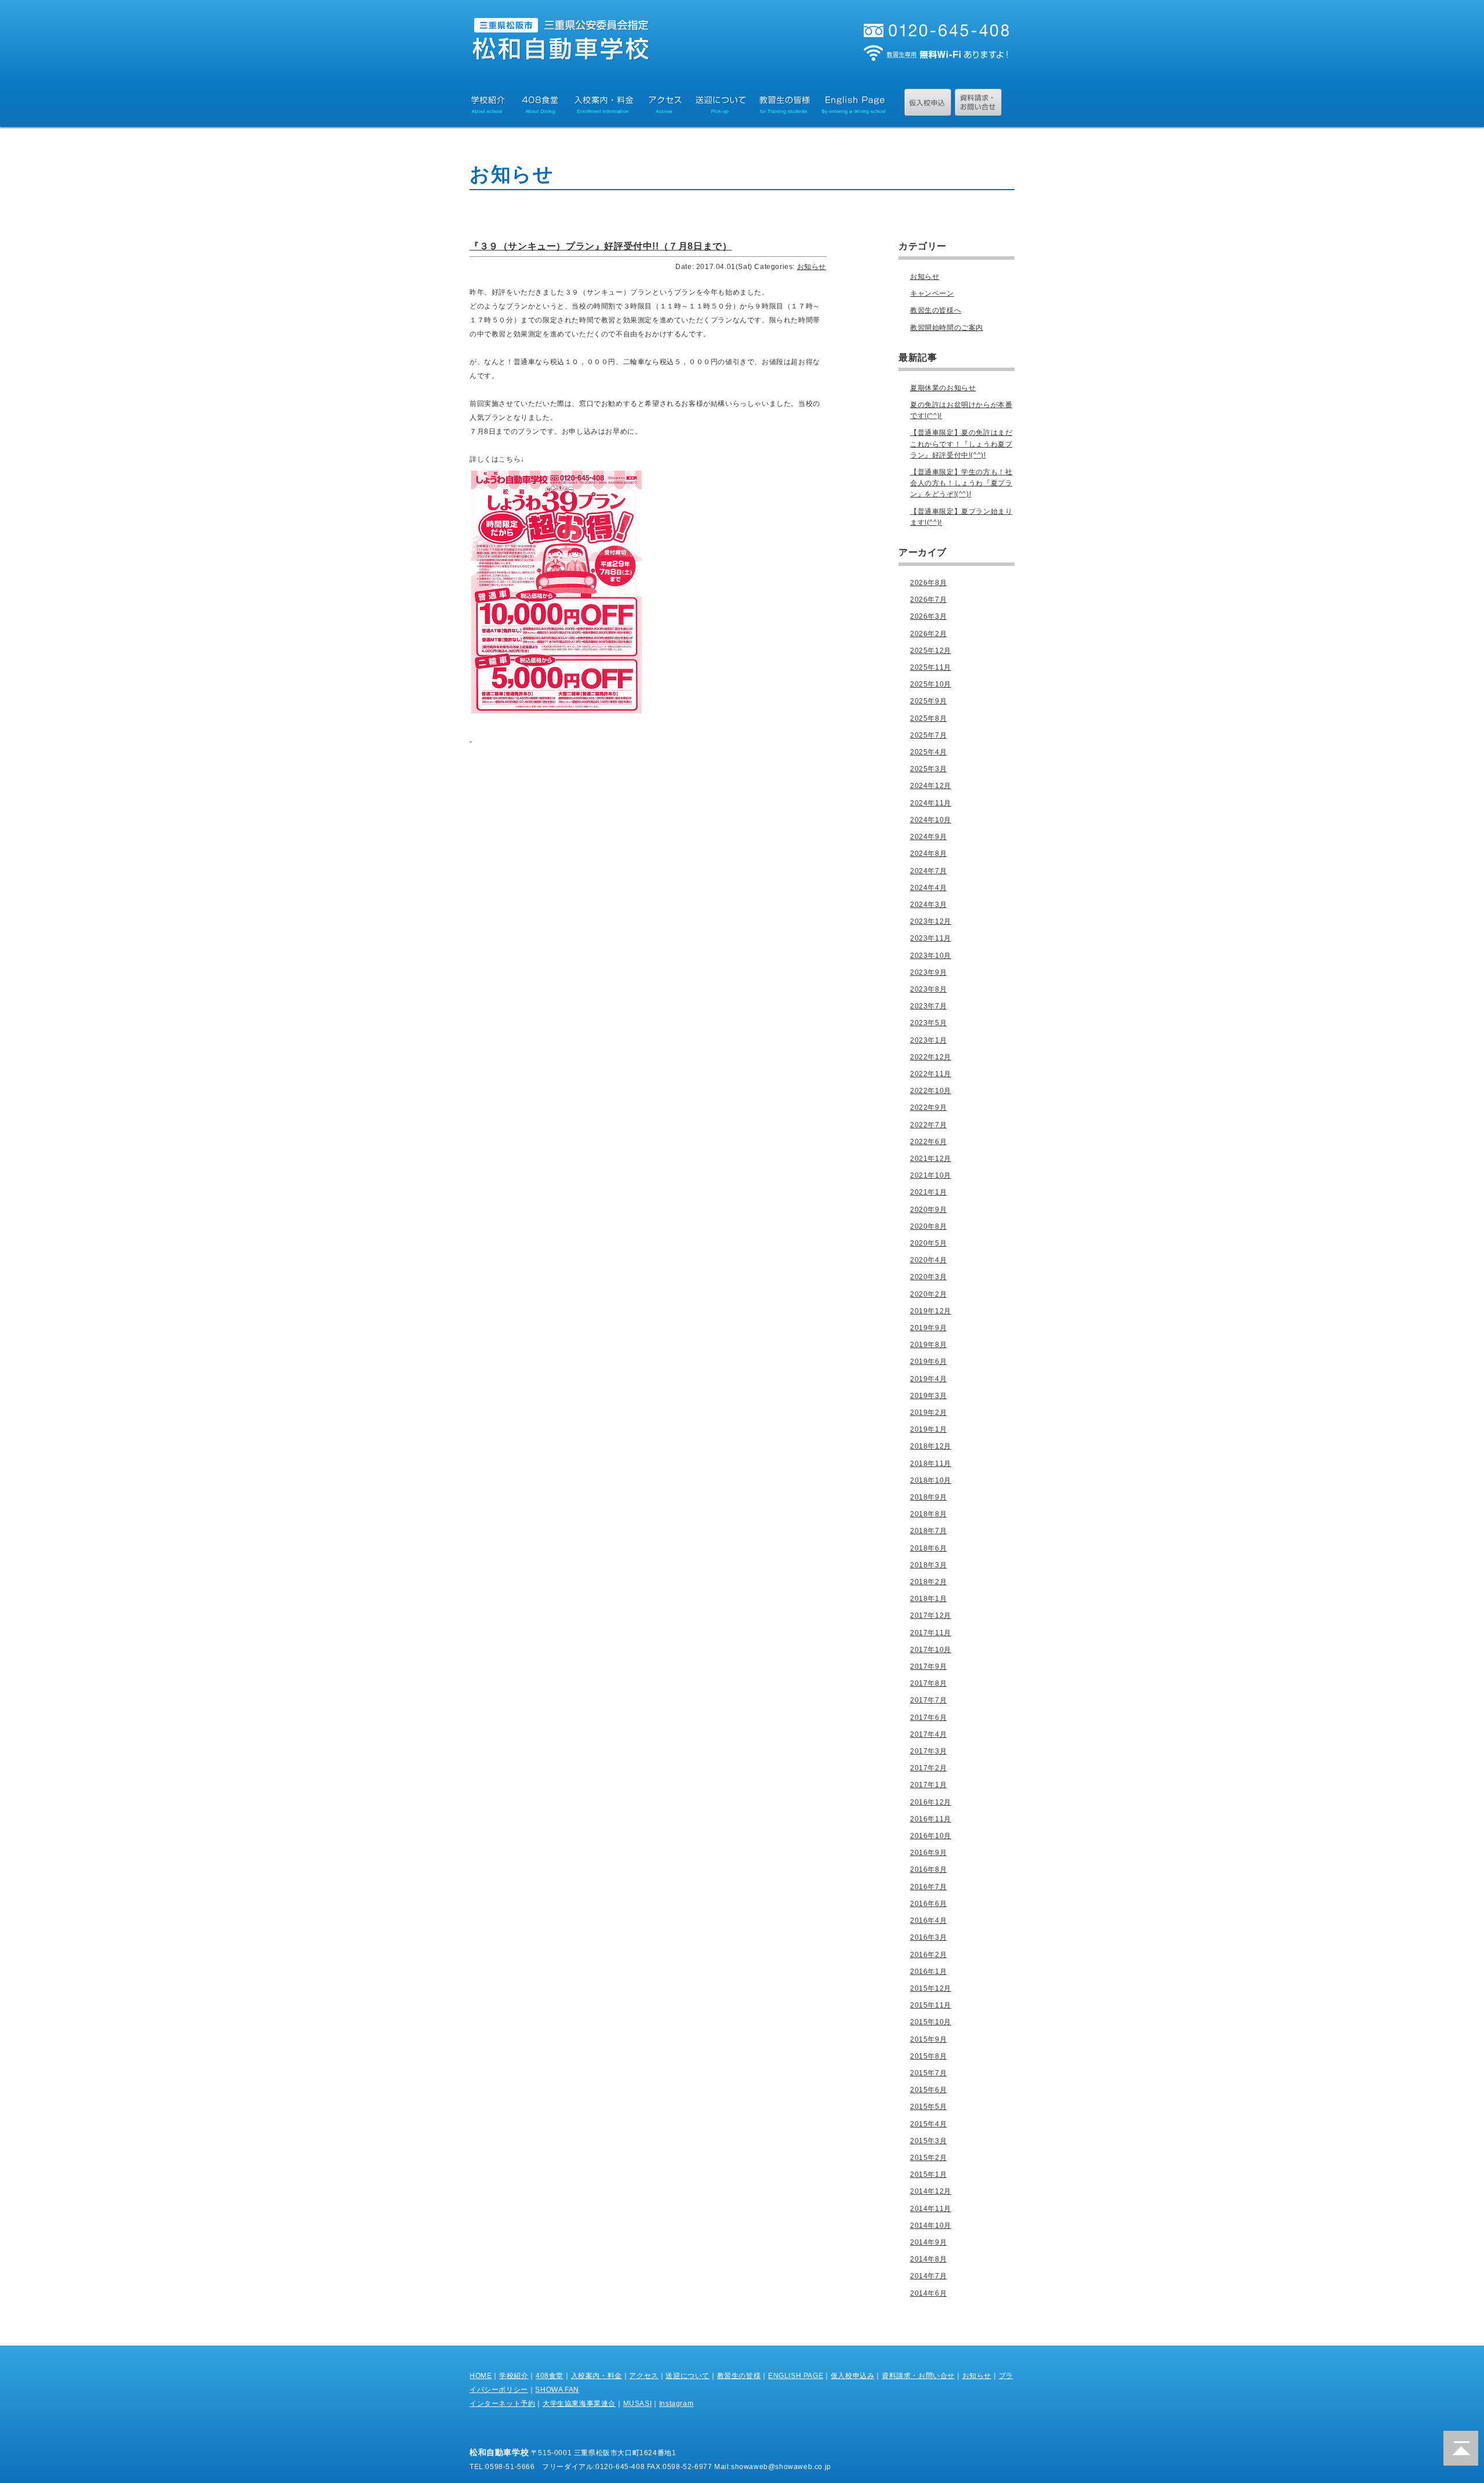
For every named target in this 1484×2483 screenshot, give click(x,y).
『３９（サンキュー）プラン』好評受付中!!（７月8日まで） (601, 246)
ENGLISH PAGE (796, 2376)
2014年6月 (928, 2293)
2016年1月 (928, 1972)
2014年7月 (928, 2276)
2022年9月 (928, 1108)
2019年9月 (928, 1328)
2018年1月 (928, 1599)
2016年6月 (928, 1904)
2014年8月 (928, 2259)
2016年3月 (928, 1937)
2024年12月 (931, 786)
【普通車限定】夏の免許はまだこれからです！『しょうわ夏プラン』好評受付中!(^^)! (961, 444)
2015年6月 (928, 2090)
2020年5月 (928, 1243)
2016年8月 (928, 1869)
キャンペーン (932, 293)
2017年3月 (928, 1751)
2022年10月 (931, 1091)
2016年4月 (928, 1921)
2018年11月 (931, 1464)
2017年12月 (931, 1616)
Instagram (676, 2404)
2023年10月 (931, 956)
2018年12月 (931, 1446)
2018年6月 (928, 1548)
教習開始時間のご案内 (947, 328)
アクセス (643, 2376)
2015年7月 (928, 2073)
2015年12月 (931, 1988)
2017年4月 (928, 1734)
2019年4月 (928, 1379)
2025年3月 (928, 769)
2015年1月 (928, 2175)
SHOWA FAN (557, 2390)
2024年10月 (931, 820)
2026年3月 (928, 616)
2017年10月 (931, 1650)
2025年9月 (928, 701)
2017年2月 (928, 1768)
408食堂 (550, 2376)
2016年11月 (931, 1819)
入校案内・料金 (596, 2376)
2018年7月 (928, 1531)
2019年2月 (928, 1413)
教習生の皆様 (739, 2376)
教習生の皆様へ (936, 310)
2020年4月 (928, 1260)
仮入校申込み (853, 2376)
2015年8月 (928, 2056)
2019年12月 (931, 1311)
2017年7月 (928, 1700)
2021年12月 (931, 1159)
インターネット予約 (502, 2404)
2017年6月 (928, 1718)
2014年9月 (928, 2242)
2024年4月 (928, 888)
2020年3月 (928, 1277)
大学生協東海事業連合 (579, 2404)
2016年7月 (928, 1887)
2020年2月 (928, 1294)
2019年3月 (928, 1396)
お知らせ (812, 267)
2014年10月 (931, 2226)
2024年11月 (931, 803)
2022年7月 (928, 1125)
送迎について (688, 2376)
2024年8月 (928, 854)
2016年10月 (931, 1836)
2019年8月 (928, 1345)
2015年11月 (931, 2005)
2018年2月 (928, 1582)
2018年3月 (928, 1565)
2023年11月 (931, 938)
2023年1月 (928, 1040)
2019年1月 (928, 1429)
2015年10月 (931, 2022)
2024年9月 (928, 837)
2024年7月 (928, 871)
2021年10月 (931, 1175)
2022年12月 (931, 1057)
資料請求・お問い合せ (918, 2376)
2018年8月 (928, 1514)
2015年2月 (928, 2158)
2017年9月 (928, 1667)
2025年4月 (928, 752)
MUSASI (638, 2404)
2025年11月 (931, 667)
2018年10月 (931, 1480)
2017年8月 (928, 1683)
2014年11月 (931, 2209)
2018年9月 (928, 1497)
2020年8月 (928, 1226)
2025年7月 (928, 735)
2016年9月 (928, 1853)
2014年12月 (931, 2191)
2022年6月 (928, 1142)
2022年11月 (931, 1074)
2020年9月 (928, 1210)
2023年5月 (928, 1023)
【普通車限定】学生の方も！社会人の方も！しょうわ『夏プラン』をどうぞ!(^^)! (961, 483)
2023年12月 (931, 921)
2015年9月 (928, 2039)
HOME (481, 2376)
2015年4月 (928, 2124)
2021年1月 (928, 1192)
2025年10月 (931, 684)
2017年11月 (931, 1633)
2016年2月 (928, 1955)
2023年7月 (928, 1006)
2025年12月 (931, 651)
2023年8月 (928, 989)
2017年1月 (928, 1785)
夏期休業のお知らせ (943, 388)
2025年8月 (928, 718)
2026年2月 (928, 634)
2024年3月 (928, 905)
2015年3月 (928, 2141)
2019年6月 (928, 1362)
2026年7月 (928, 600)
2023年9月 (928, 972)
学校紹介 (514, 2376)
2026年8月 (928, 583)
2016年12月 (931, 1802)
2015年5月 (928, 2107)
